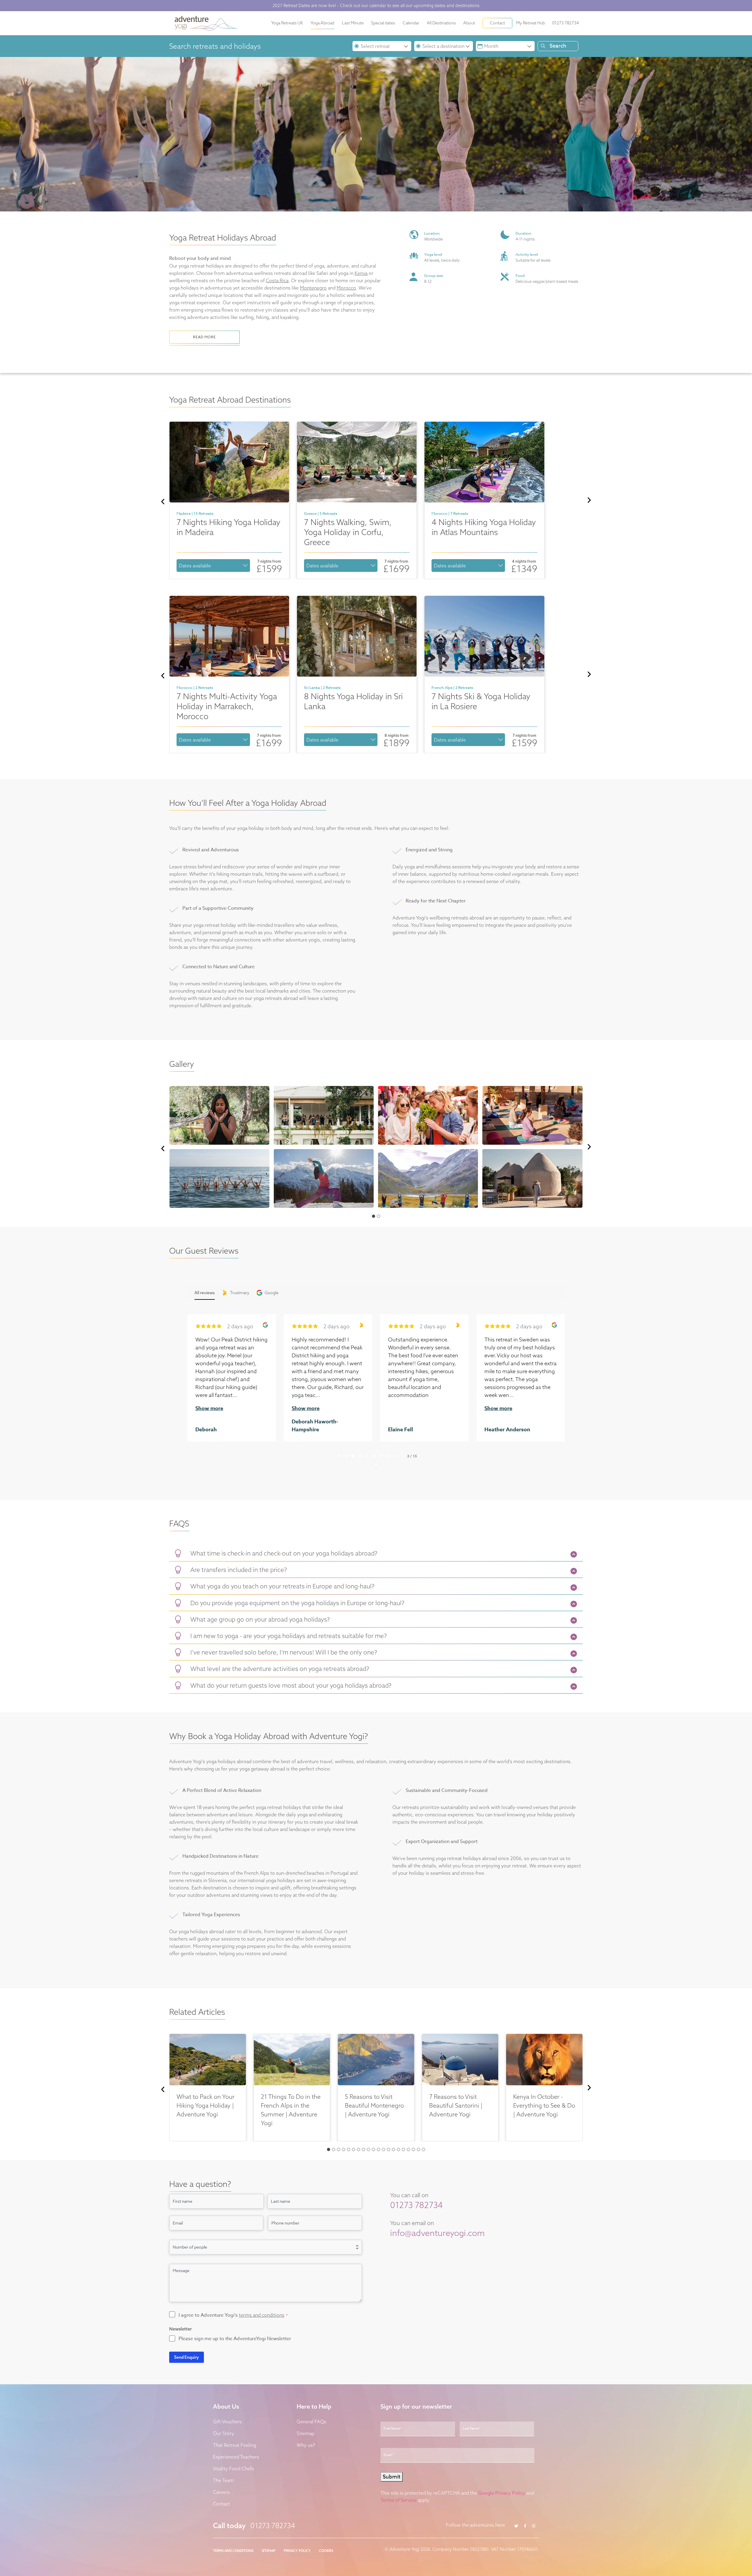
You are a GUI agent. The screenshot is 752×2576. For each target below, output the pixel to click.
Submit (319, 1341)
